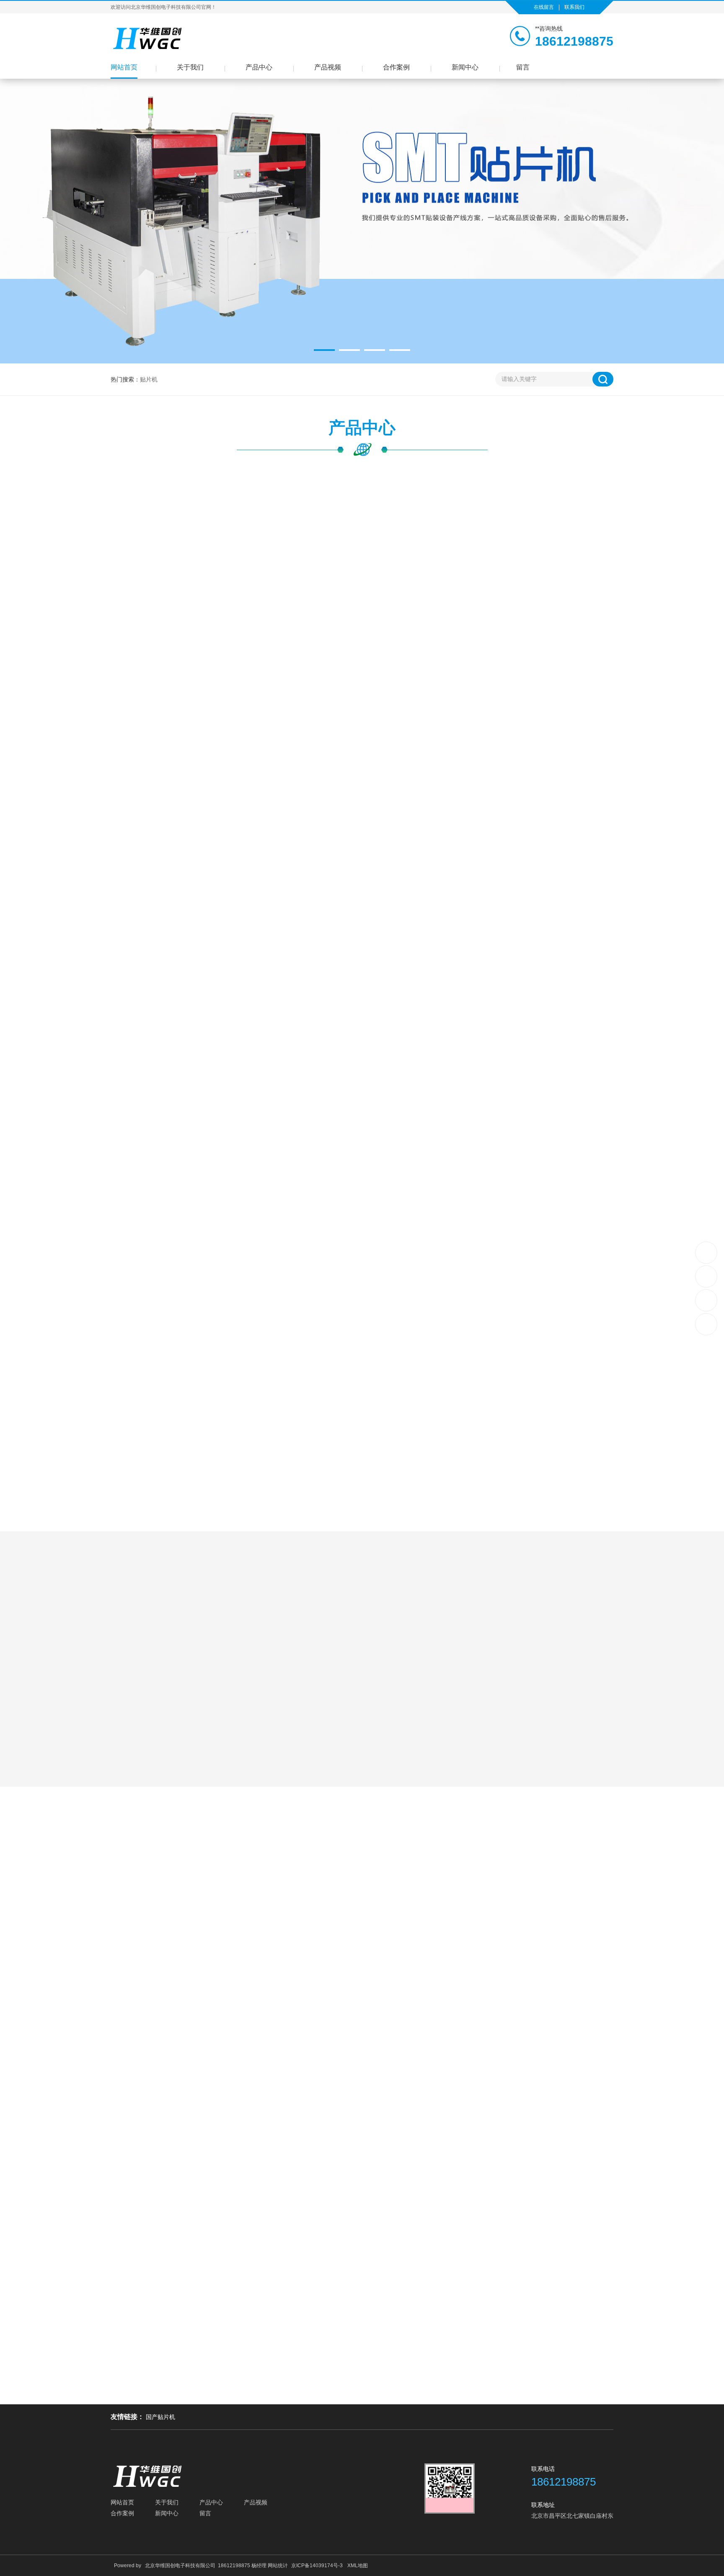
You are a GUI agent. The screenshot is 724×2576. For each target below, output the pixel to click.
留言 (523, 67)
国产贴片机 (160, 2417)
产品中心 (259, 67)
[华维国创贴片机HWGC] (148, 38)
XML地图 (358, 2566)
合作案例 (396, 67)
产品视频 (328, 67)
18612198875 (707, 1253)
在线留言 (544, 7)
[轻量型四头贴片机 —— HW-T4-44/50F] (258, 566)
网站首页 (124, 67)
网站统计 (278, 2566)
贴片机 (149, 379)
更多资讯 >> (362, 2397)
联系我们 (574, 7)
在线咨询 (613, 848)
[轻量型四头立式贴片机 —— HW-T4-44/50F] (132, 660)
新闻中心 (465, 67)
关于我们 (190, 67)
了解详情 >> (463, 1728)
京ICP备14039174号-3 (317, 2566)
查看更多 (362, 2063)
